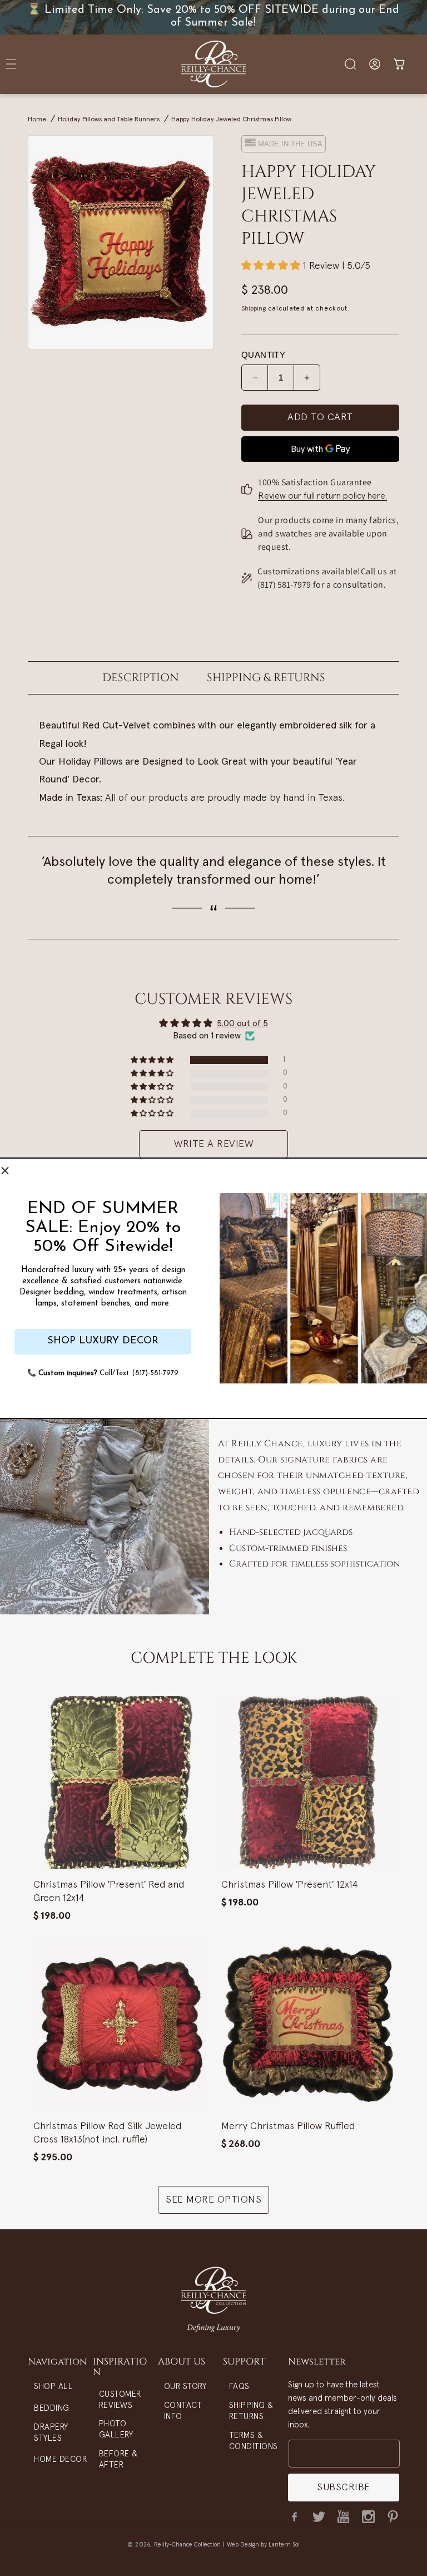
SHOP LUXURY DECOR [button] (103, 1341)
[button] (5, 1171)
